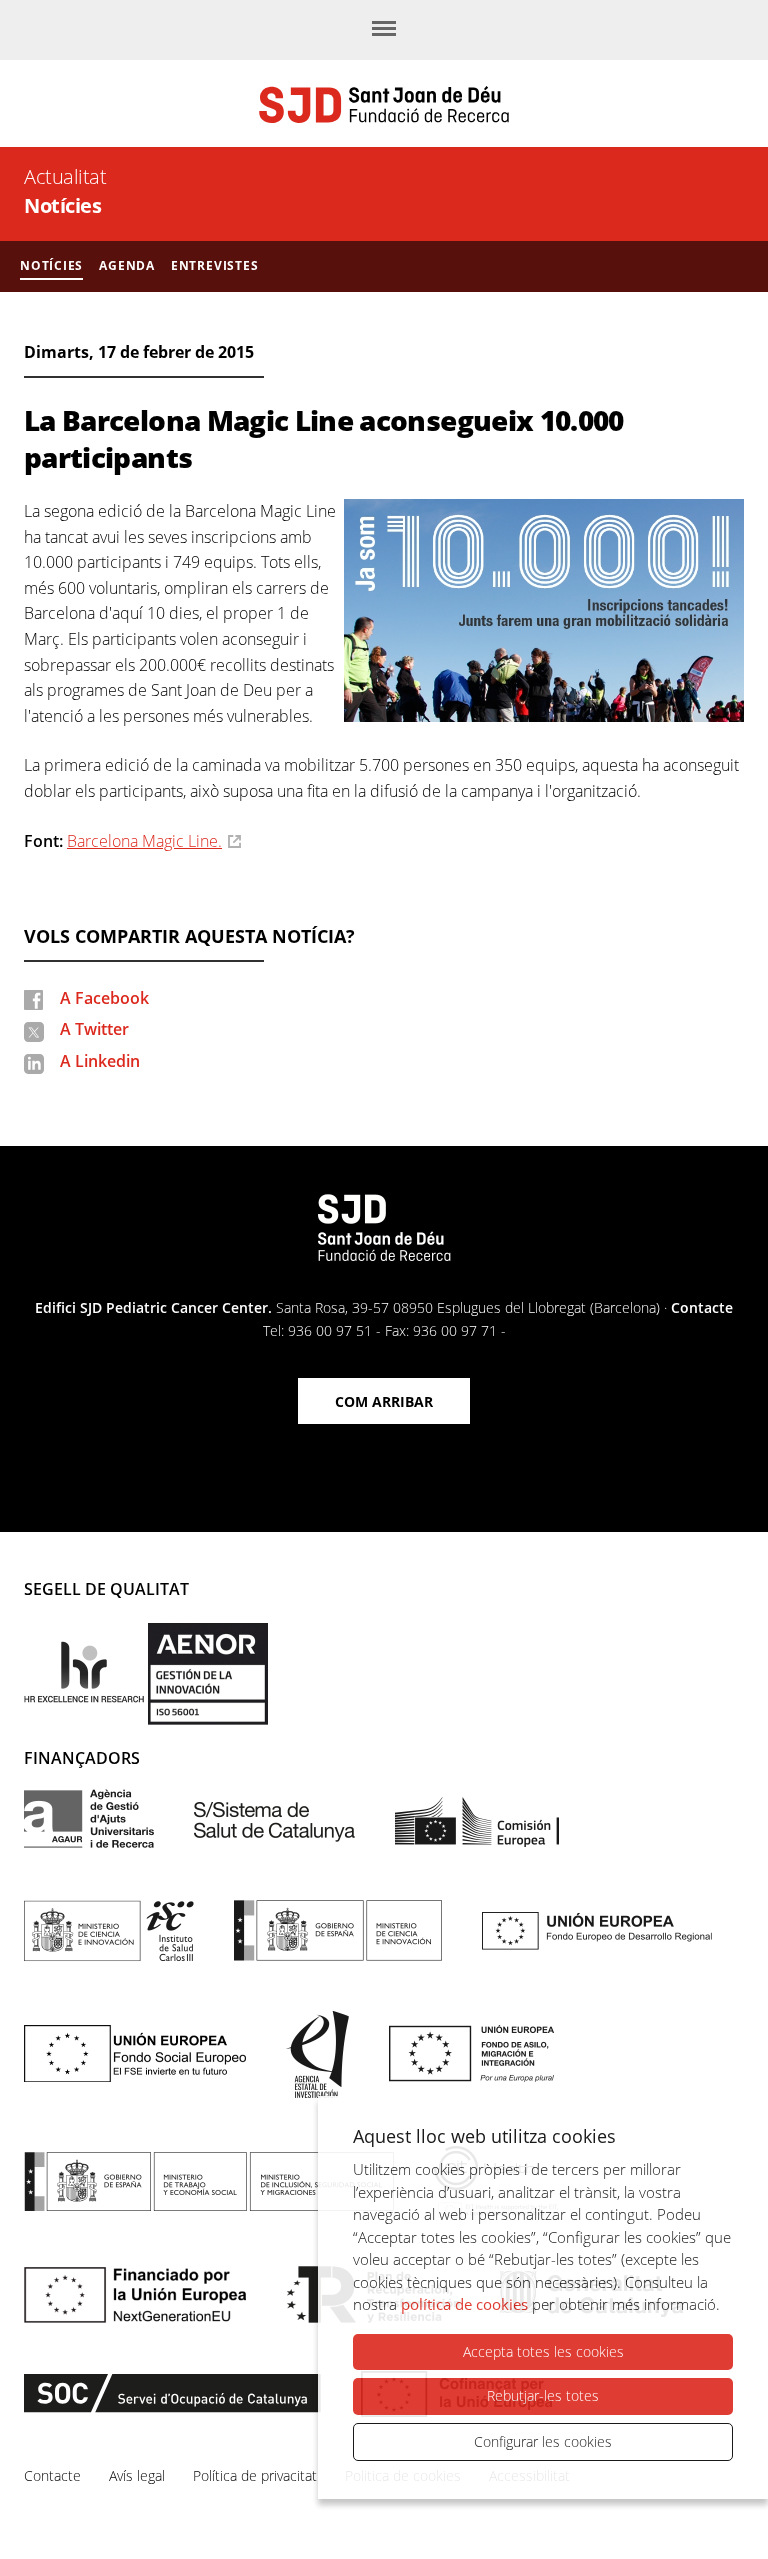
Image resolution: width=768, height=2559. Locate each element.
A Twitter (94, 1029)
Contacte (702, 1307)
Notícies (62, 205)
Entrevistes (215, 265)
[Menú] (384, 30)
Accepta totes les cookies (543, 2351)
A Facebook (104, 998)
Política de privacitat (255, 2475)
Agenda (127, 265)
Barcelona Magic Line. (144, 841)
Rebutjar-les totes (543, 2395)
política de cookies (464, 2304)
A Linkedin (100, 1061)
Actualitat (65, 176)
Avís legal (137, 2475)
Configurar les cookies (543, 2441)
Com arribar (384, 1401)
